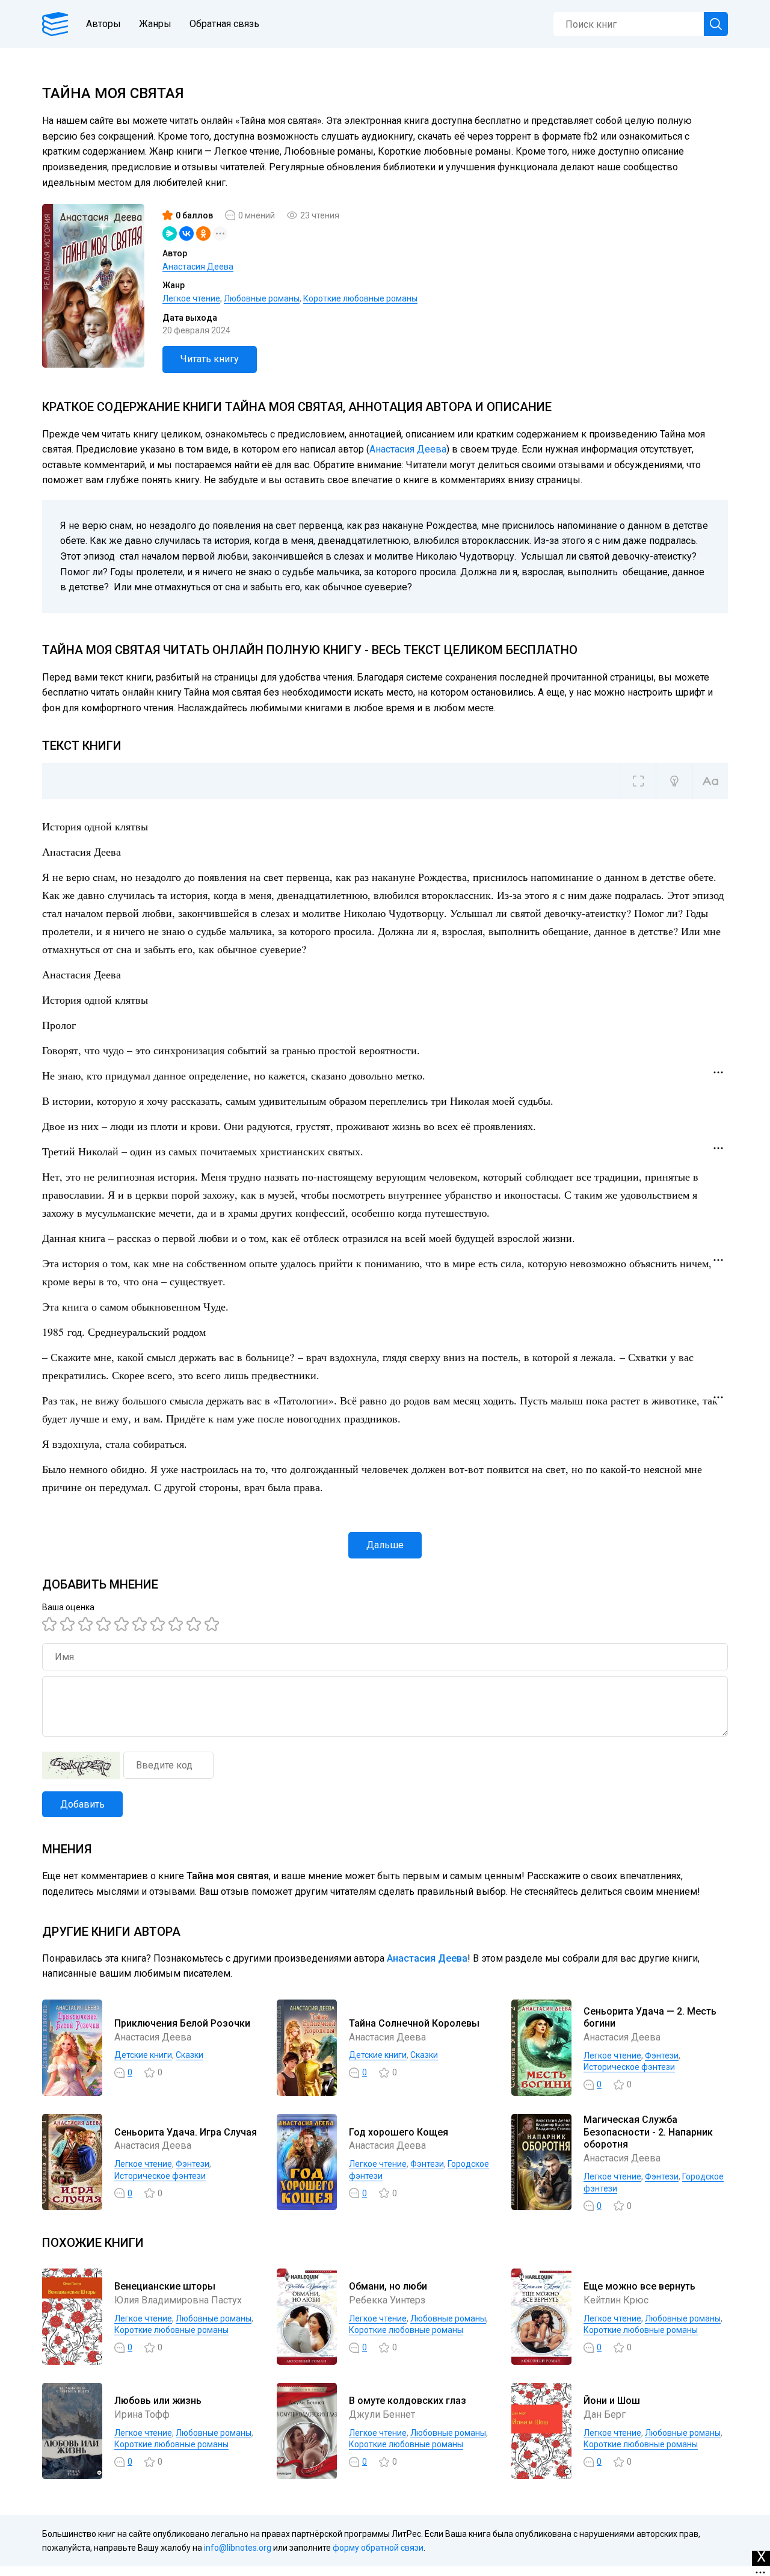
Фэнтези (662, 2056)
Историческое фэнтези (629, 2067)
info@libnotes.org (238, 2548)
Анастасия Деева (198, 267)
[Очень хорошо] (159, 1624)
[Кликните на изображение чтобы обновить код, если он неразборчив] (81, 1765)
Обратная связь (224, 24)
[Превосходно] (214, 1624)
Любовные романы (262, 298)
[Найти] (716, 24)
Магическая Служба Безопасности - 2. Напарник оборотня (648, 2132)
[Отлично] (196, 1624)
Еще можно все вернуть (639, 2286)
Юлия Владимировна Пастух (178, 2300)
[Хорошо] (123, 1624)
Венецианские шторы (165, 2286)
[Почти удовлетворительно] (69, 1624)
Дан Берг (605, 2414)
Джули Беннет (382, 2414)
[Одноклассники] (203, 233)
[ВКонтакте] (186, 233)
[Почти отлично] (177, 1624)
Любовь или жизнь (158, 2401)
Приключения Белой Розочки (182, 2023)
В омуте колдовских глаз (408, 2401)
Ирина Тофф (142, 2414)
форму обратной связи (378, 2548)
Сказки (189, 2055)
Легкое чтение (191, 298)
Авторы (103, 24)
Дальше (385, 1545)
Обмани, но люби (388, 2286)
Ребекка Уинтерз (387, 2300)
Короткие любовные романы (360, 298)
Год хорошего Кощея (399, 2132)
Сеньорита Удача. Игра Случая (186, 2132)
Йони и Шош (612, 2401)
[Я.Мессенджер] (170, 233)
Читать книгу (210, 359)
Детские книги (143, 2055)
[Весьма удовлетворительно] (105, 1624)
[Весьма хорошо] (141, 1624)
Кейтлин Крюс (616, 2300)
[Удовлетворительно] (87, 1624)
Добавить (82, 1804)
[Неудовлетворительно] (51, 1624)
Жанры (155, 24)
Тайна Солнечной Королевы (414, 2023)
